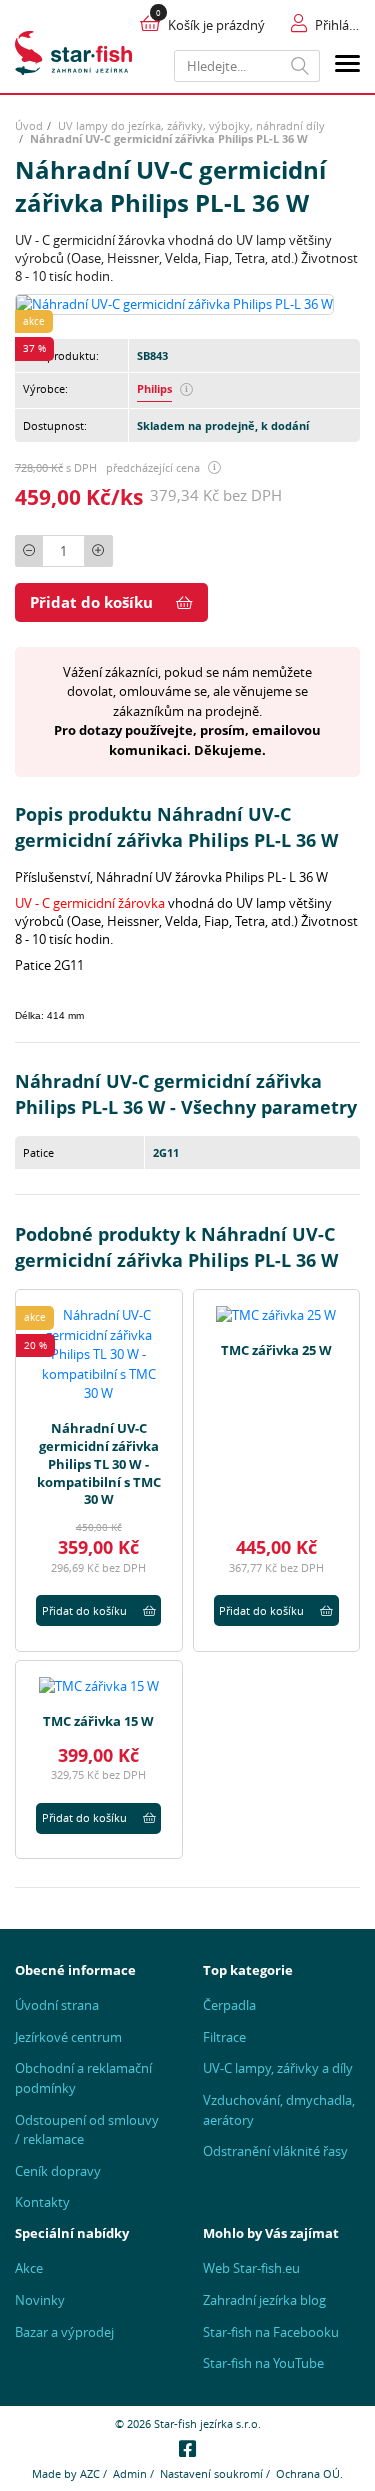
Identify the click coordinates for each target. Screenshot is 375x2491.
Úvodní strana (57, 2005)
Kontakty (42, 2202)
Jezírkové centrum (68, 2037)
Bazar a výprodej (64, 2332)
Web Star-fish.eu (251, 2268)
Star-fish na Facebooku (271, 2332)
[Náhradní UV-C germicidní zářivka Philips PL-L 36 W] (174, 303)
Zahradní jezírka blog (264, 2300)
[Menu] (347, 66)
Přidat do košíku (91, 602)
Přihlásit (337, 25)
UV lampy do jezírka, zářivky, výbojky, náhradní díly (191, 125)
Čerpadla (229, 2005)
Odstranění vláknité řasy (275, 2151)
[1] (300, 66)
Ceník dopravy (58, 2171)
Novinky (40, 2300)
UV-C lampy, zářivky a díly (278, 2068)
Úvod (29, 125)
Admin (130, 2473)
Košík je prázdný (216, 25)
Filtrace (224, 2037)
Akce (29, 2268)
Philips (154, 388)
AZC (90, 2473)
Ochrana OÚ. (309, 2473)
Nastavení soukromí (211, 2473)
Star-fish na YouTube (263, 2363)
